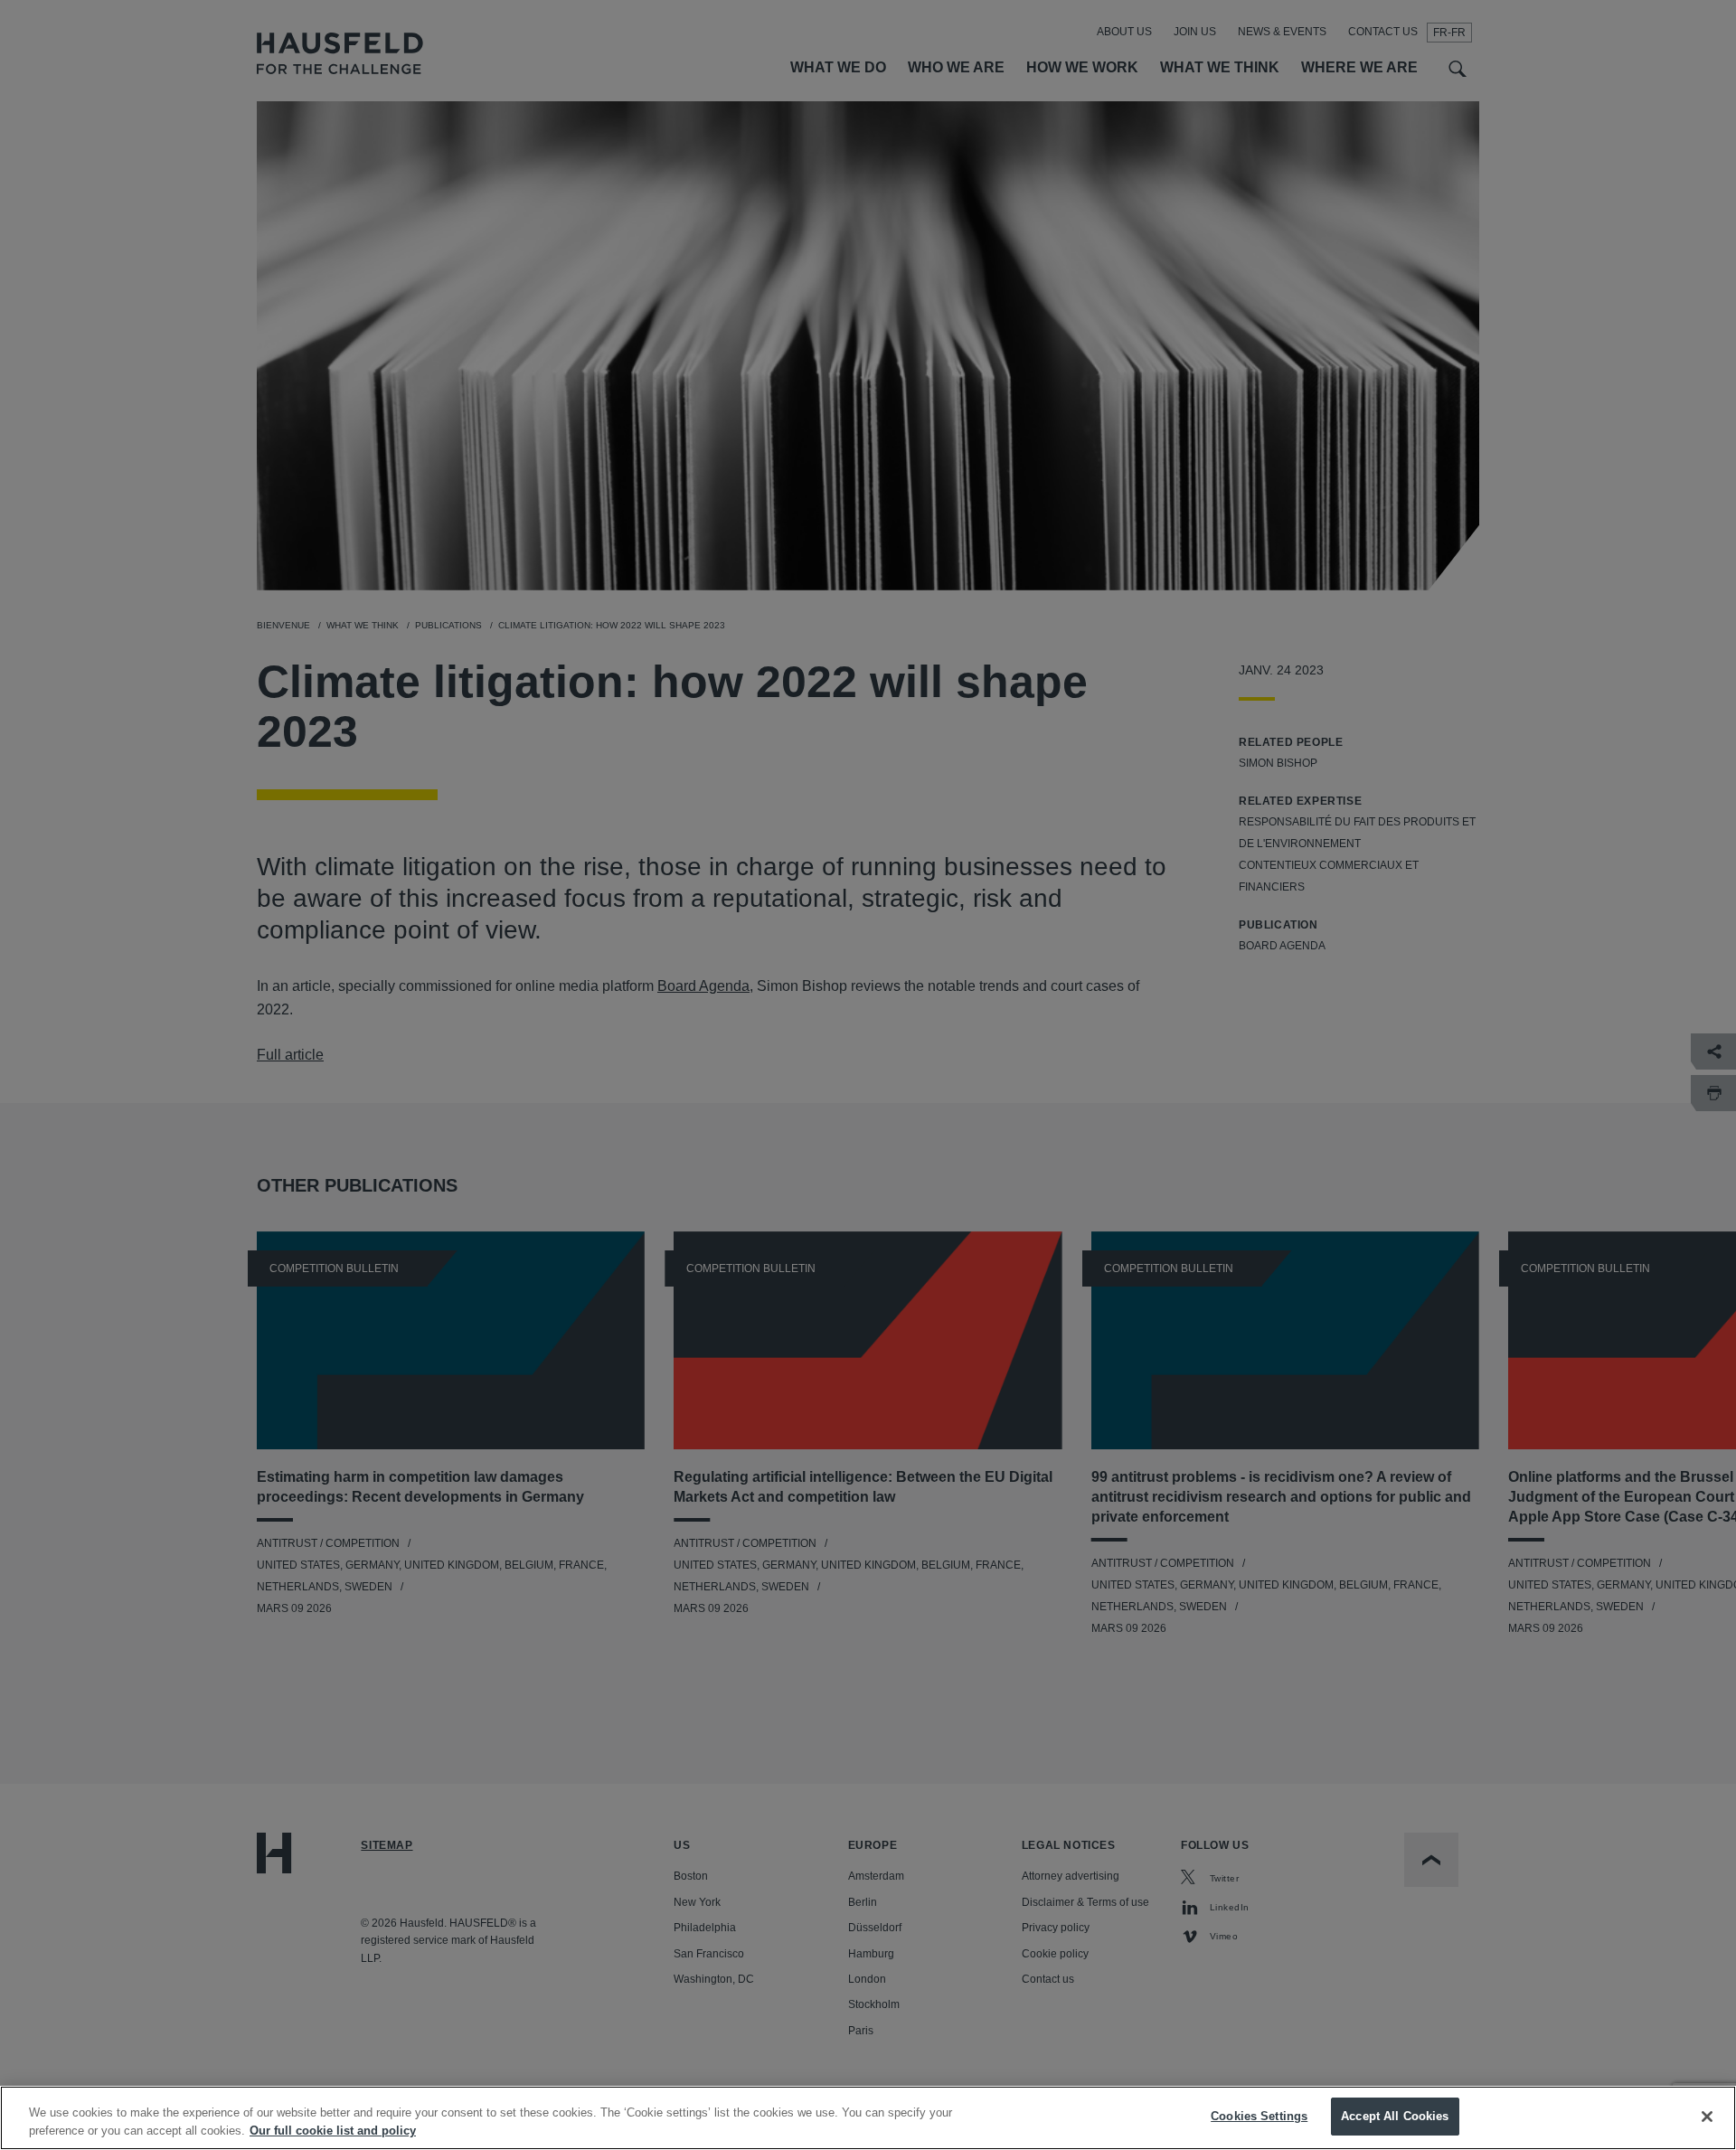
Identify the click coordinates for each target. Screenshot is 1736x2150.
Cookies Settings (1259, 2116)
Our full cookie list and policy (333, 2131)
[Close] (1707, 2117)
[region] (868, 2118)
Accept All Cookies (1395, 2116)
